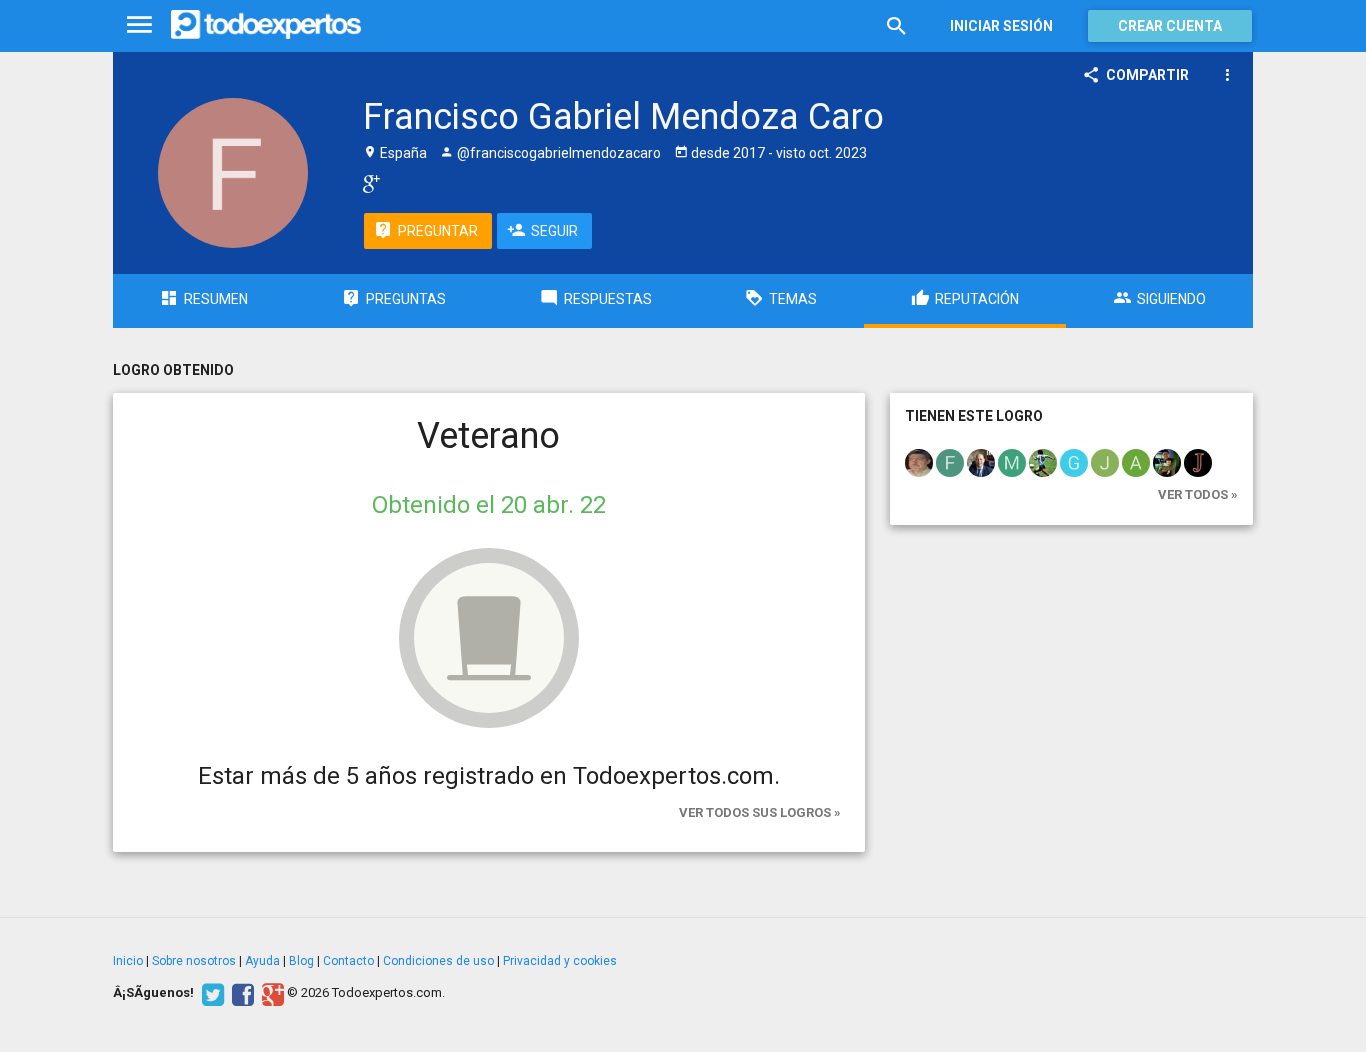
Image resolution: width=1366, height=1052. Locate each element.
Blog (301, 961)
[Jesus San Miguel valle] (1105, 462)
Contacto (348, 961)
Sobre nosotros (194, 961)
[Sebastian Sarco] (1043, 462)
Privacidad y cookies (560, 961)
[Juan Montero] (1167, 462)
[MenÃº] (139, 25)
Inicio (128, 961)
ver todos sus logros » (760, 812)
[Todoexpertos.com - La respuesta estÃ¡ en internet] (266, 25)
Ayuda (262, 961)
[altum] (1136, 462)
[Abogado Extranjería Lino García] (981, 462)
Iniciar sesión (1001, 26)
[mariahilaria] (1012, 462)
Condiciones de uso (438, 961)
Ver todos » (1198, 494)
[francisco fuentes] (950, 462)
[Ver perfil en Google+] (366, 183)
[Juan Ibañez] (1198, 462)
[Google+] (270, 993)
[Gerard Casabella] (1074, 462)
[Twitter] (210, 993)
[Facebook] (240, 993)
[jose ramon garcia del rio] (919, 462)
